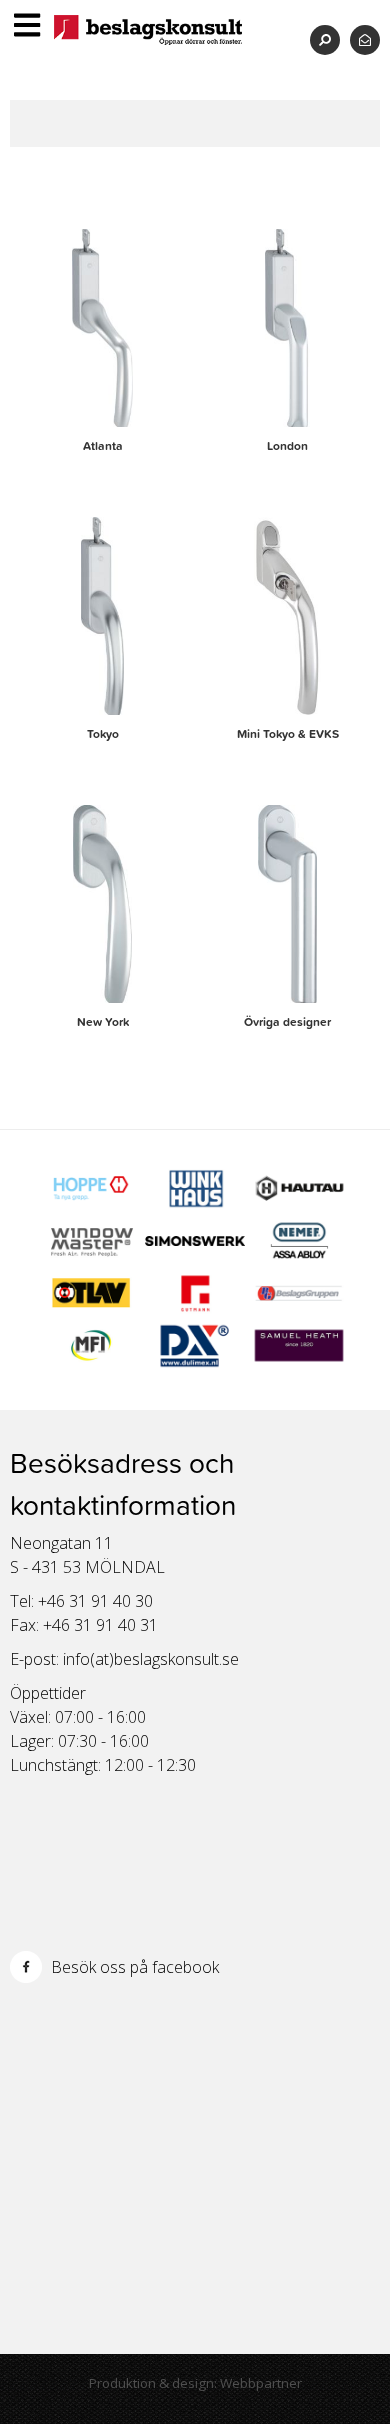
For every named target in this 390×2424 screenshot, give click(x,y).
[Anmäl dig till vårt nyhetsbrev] (365, 39)
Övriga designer (287, 1022)
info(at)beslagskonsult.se (151, 1659)
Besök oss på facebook (133, 1967)
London (287, 446)
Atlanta (103, 446)
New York (103, 1022)
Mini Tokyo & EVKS (288, 734)
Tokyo (103, 734)
